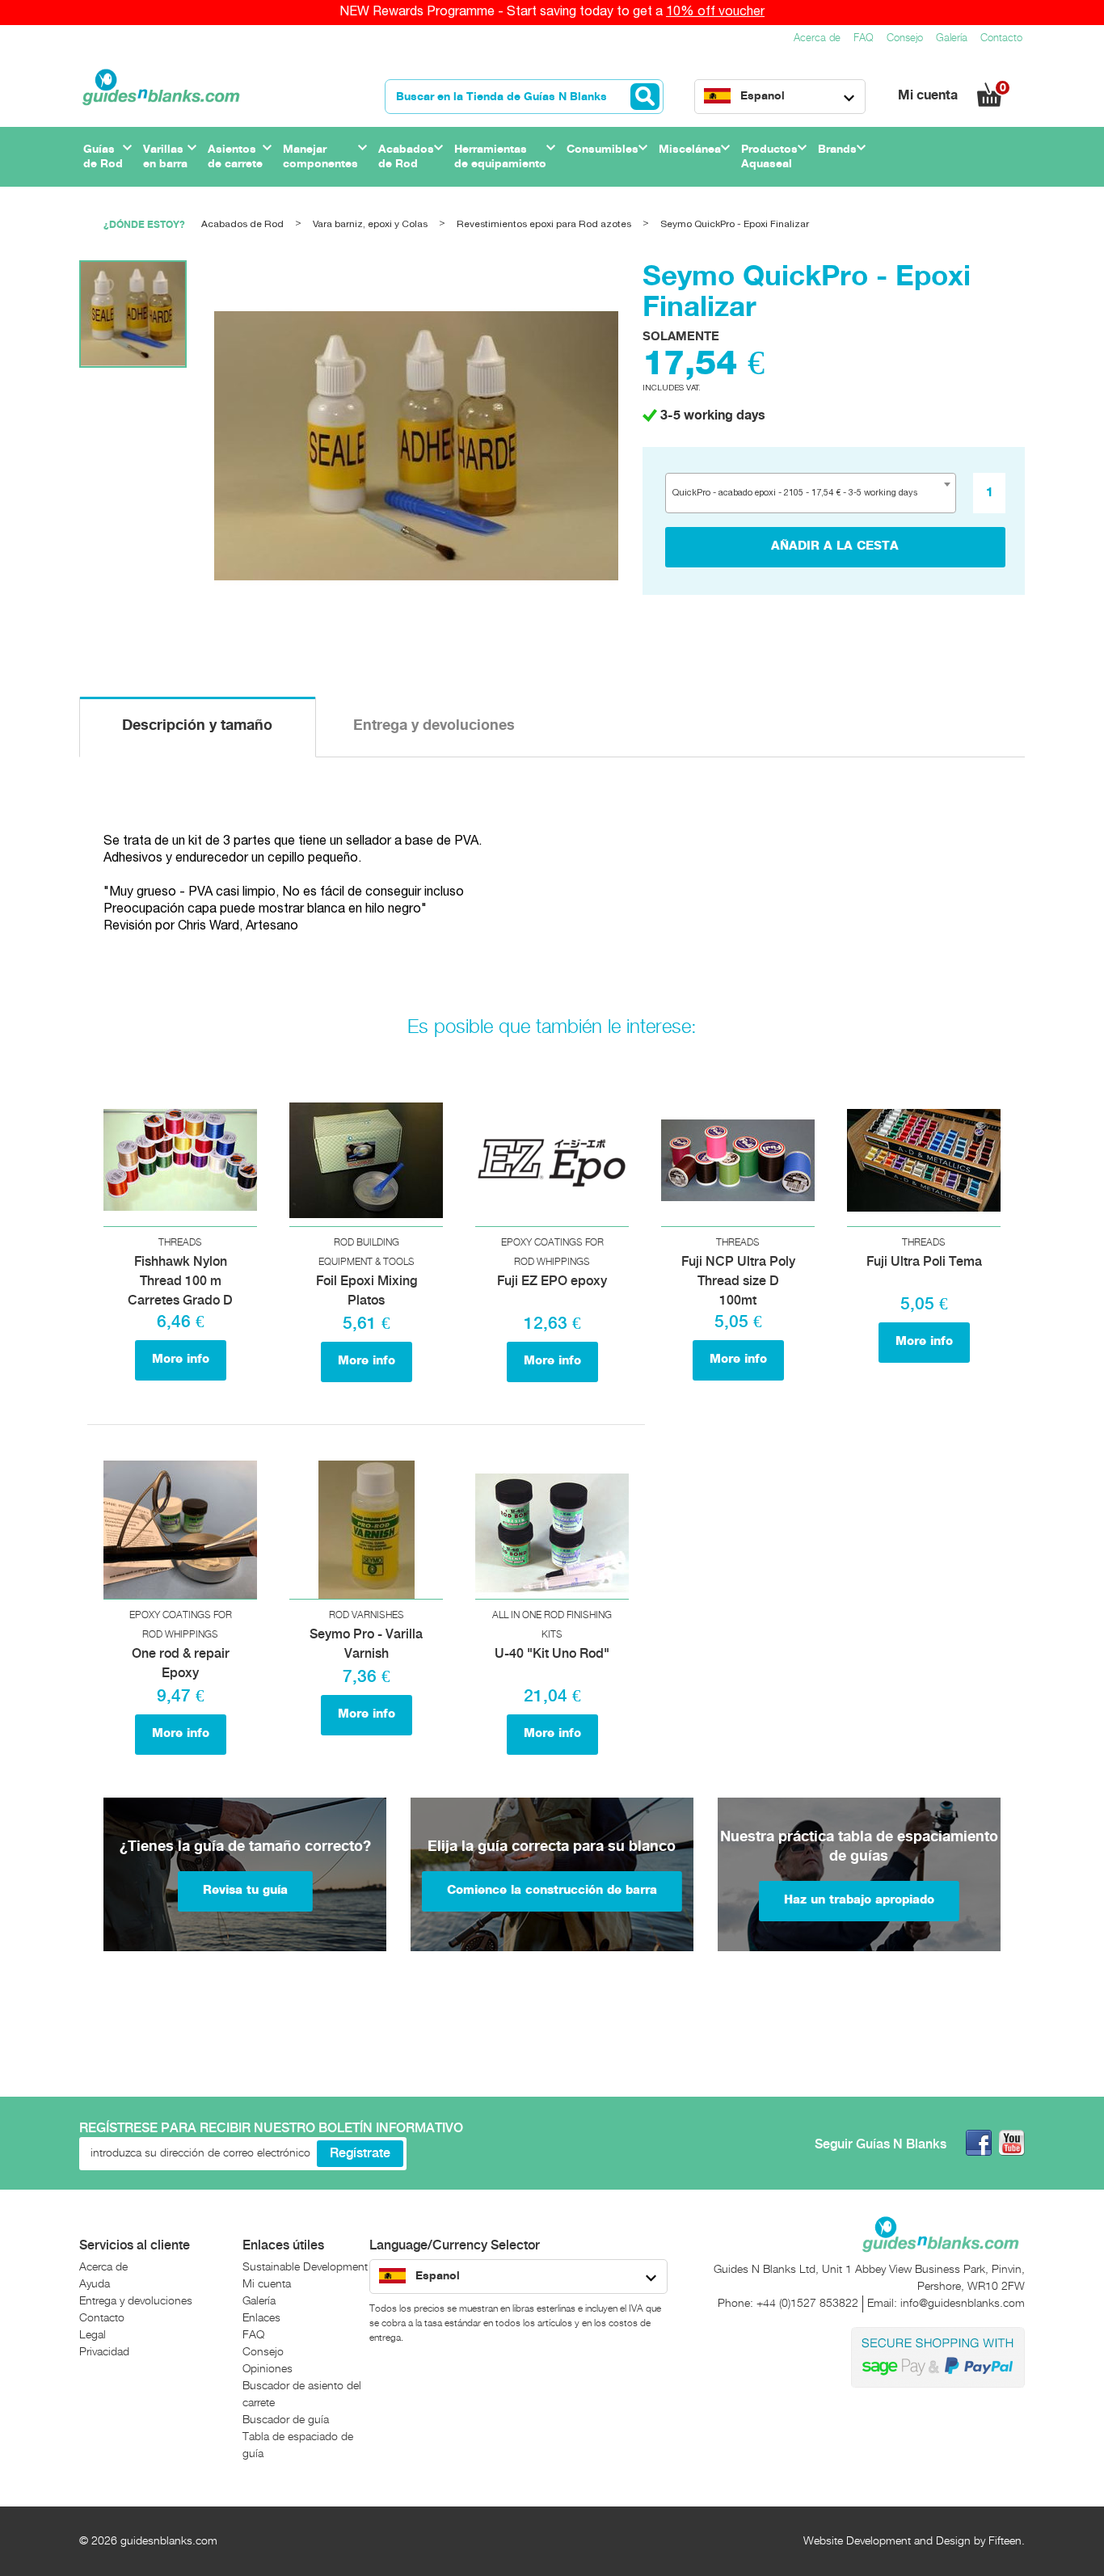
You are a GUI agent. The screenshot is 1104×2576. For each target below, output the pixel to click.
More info (181, 1360)
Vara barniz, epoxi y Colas (370, 224)
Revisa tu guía (245, 1891)
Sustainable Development (305, 2267)
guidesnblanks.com (169, 2541)
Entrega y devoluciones (434, 725)
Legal (93, 2335)
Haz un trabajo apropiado (859, 1900)
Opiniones (268, 2369)
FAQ (864, 38)
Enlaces (261, 2318)
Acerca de (817, 38)
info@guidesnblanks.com (963, 2304)
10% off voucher (715, 12)
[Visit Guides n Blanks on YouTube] (1012, 2143)
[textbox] (801, 493)
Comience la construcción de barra (552, 1891)
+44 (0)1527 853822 (807, 2304)
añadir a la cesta (835, 546)
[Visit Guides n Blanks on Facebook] (979, 2143)
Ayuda (95, 2284)
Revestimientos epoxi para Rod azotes (544, 224)
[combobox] (811, 493)
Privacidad (104, 2352)
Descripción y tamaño (197, 725)
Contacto (1001, 38)
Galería (952, 38)
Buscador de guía (286, 2420)
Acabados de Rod (242, 224)
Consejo (905, 38)
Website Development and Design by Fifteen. (914, 2541)
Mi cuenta (929, 96)
